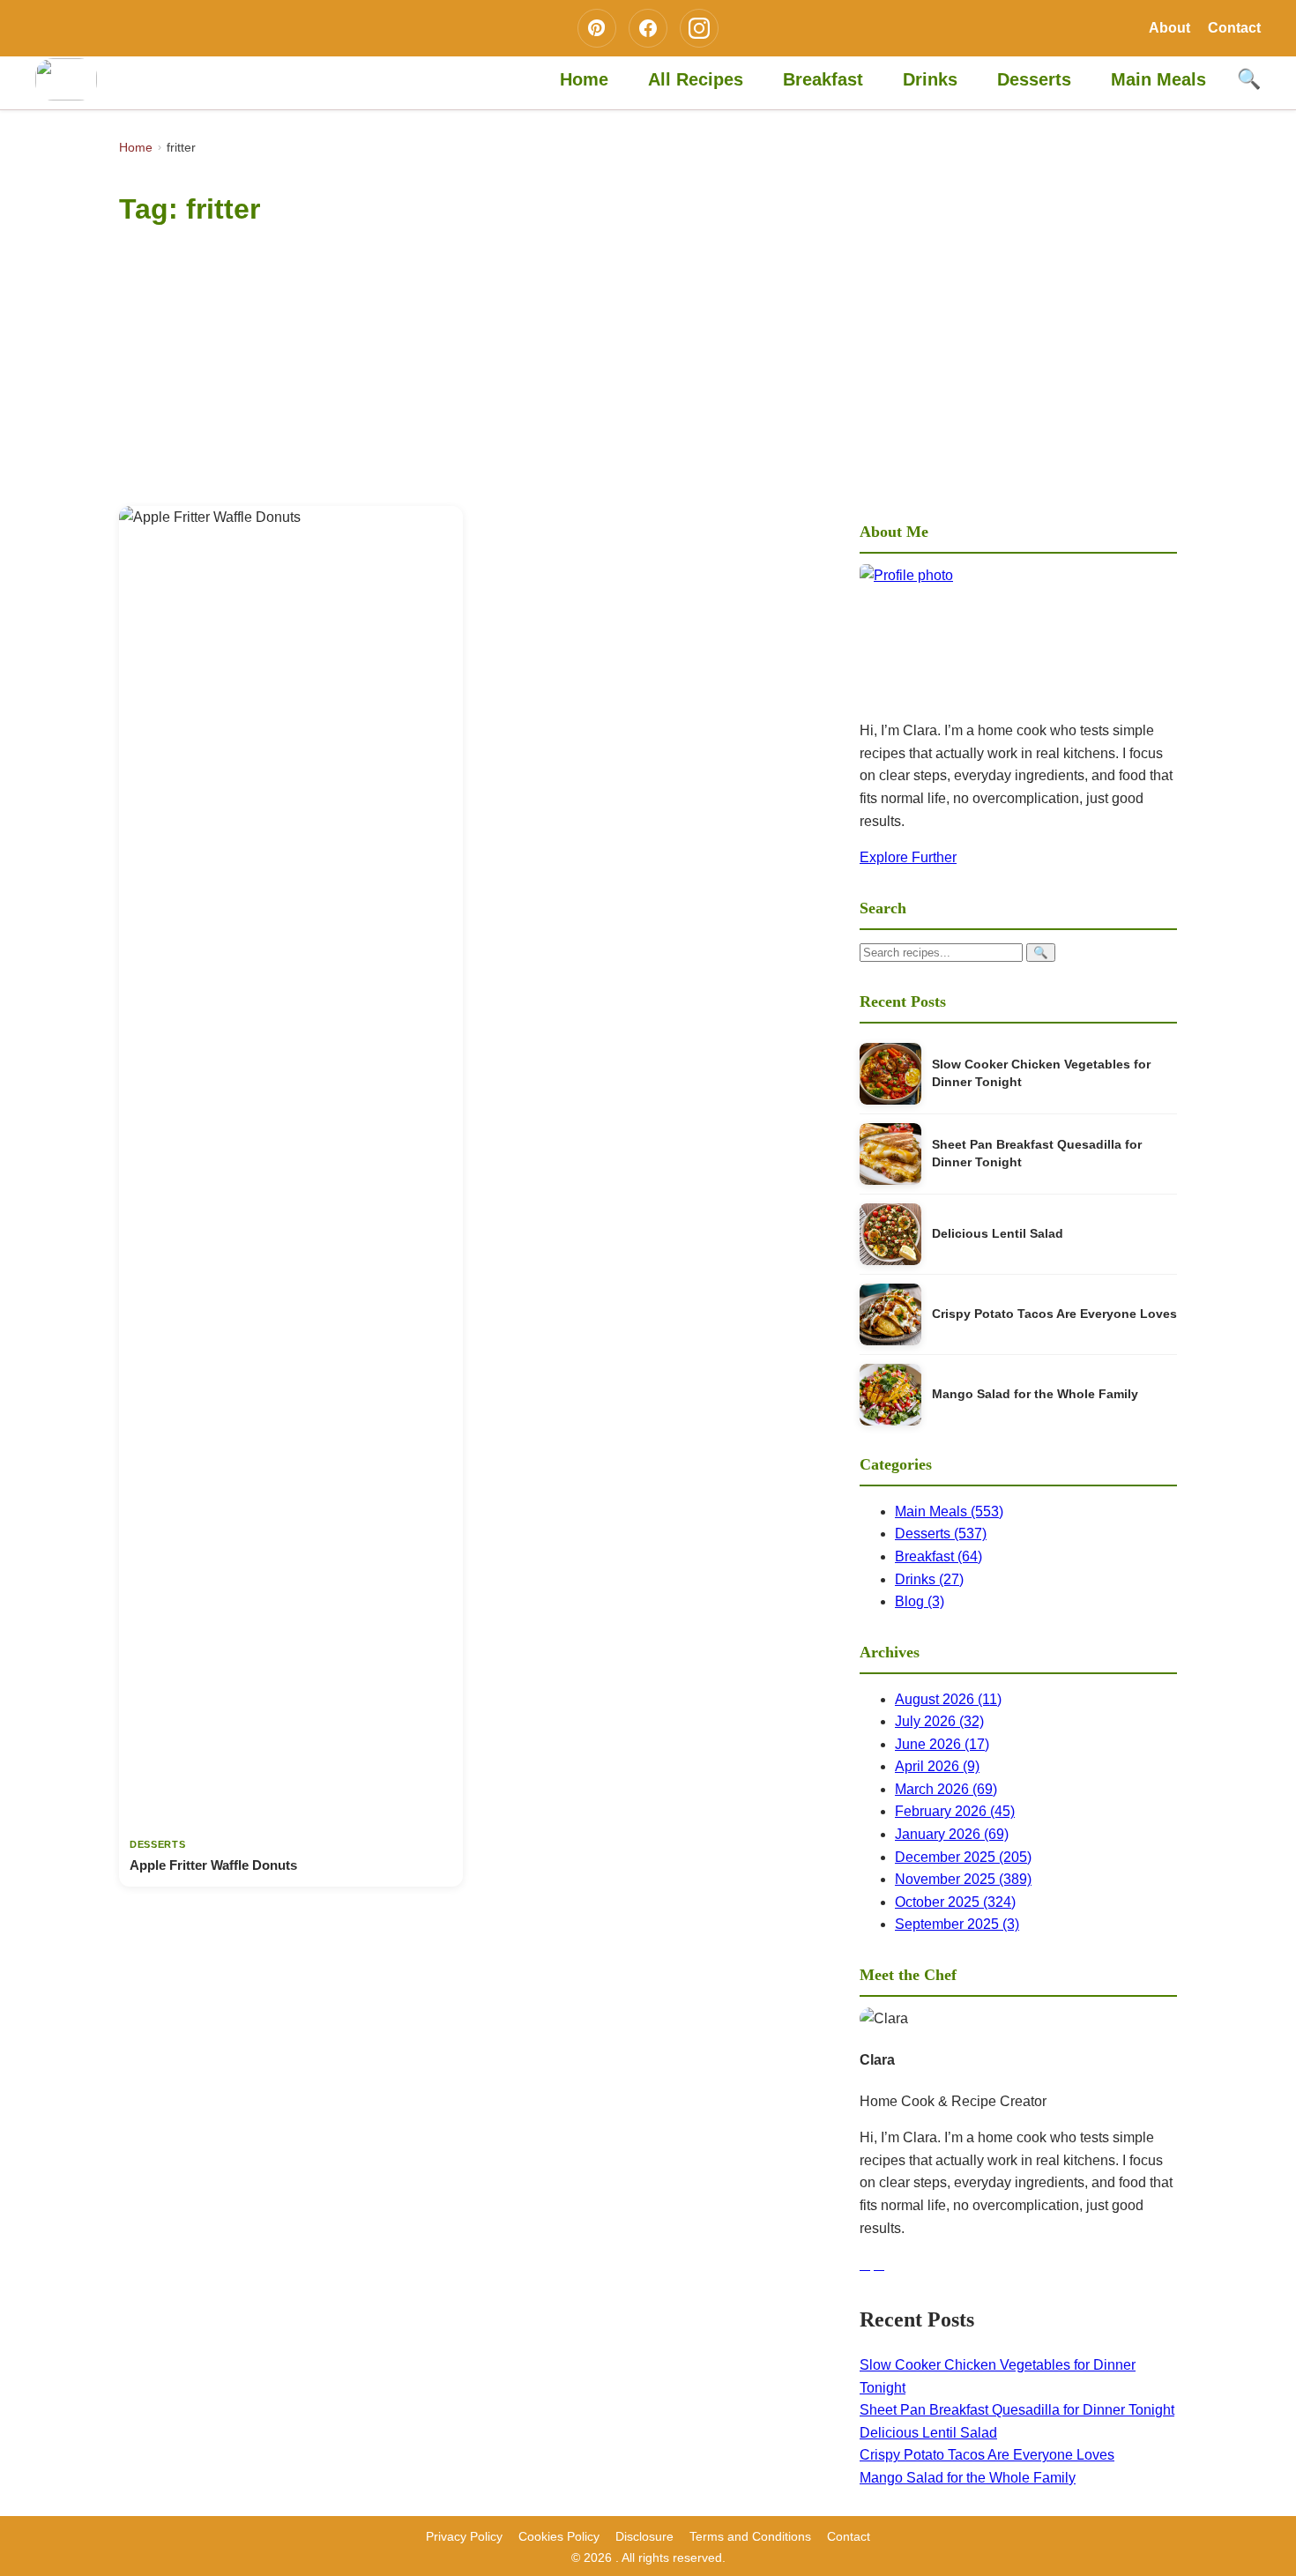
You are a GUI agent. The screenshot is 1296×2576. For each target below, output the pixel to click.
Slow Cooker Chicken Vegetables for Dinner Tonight (1041, 1073)
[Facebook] (648, 28)
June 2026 (942, 1744)
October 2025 (955, 1902)
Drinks (930, 79)
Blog (920, 1601)
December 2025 (963, 1857)
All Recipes (696, 79)
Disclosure (644, 2536)
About (1169, 28)
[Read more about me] (1018, 635)
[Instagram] (699, 28)
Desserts (1034, 79)
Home (584, 79)
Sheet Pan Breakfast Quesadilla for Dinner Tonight (1037, 1154)
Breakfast (823, 79)
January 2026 (952, 1834)
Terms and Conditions (750, 2536)
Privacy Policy (464, 2536)
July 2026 (939, 1721)
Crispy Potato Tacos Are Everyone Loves (1054, 1314)
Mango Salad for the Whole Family (1035, 1394)
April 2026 (937, 1766)
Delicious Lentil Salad (998, 1234)
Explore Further (908, 857)
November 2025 (963, 1879)
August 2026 (948, 1699)
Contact (1234, 28)
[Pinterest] (597, 28)
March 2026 (946, 1789)
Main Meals (1158, 79)
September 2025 (957, 1924)
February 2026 (955, 1811)
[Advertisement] (648, 374)
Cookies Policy (559, 2536)
